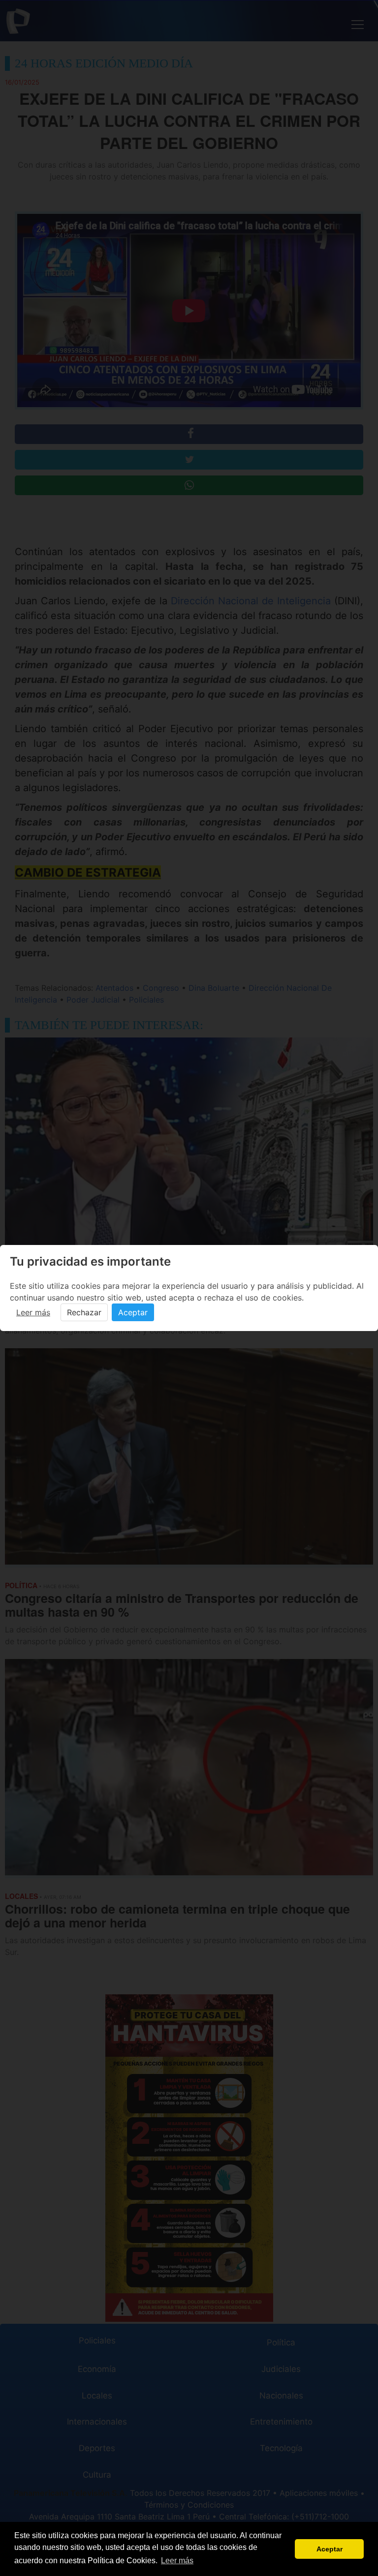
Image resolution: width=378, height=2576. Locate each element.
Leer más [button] (177, 2561)
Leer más (33, 1312)
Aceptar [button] (330, 2549)
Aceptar (133, 1312)
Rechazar (84, 1312)
